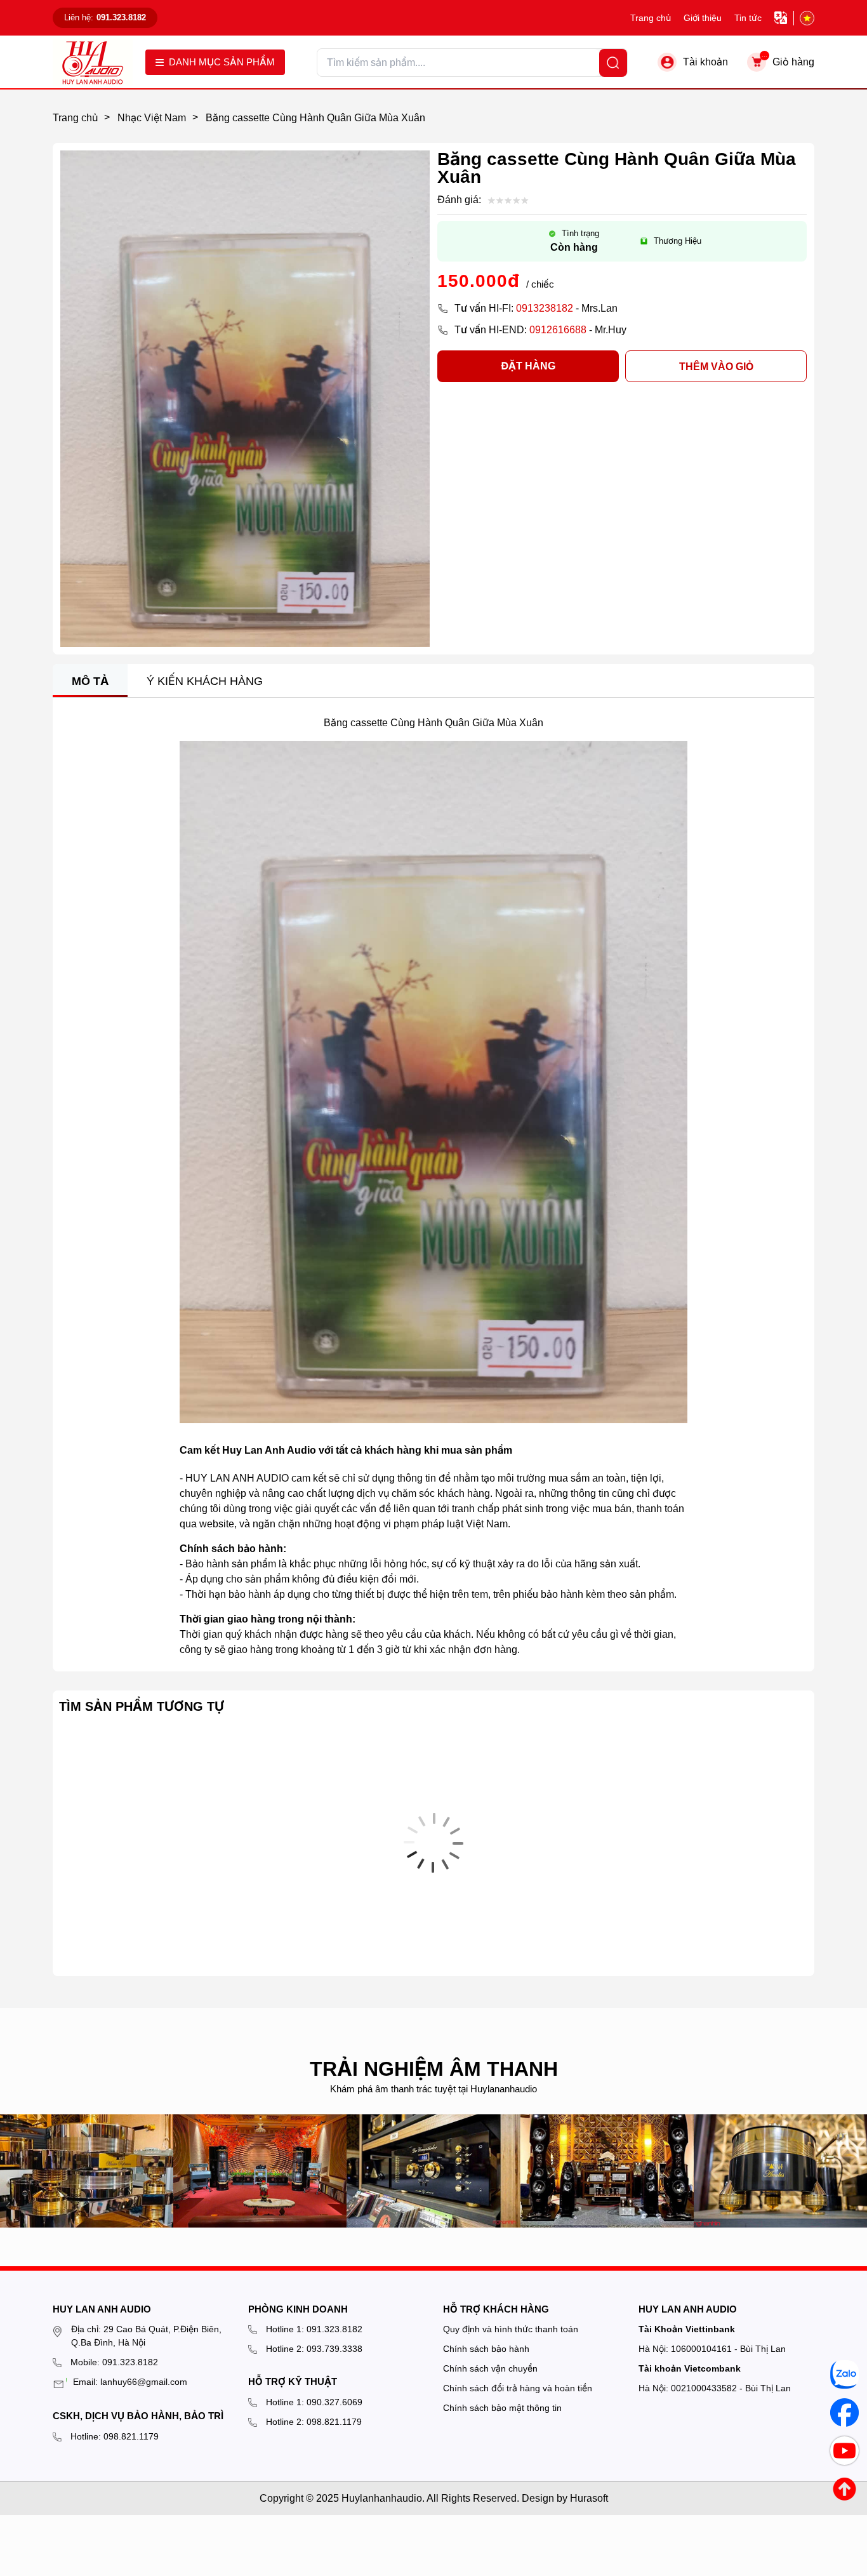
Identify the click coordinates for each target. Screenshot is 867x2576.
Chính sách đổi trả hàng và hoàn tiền (518, 2388)
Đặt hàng (528, 366)
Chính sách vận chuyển (490, 2368)
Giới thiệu (703, 18)
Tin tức (748, 18)
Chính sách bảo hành (486, 2349)
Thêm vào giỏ (716, 367)
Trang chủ (651, 18)
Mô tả (90, 681)
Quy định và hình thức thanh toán (511, 2329)
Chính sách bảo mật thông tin (502, 2408)
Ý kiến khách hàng (205, 681)
